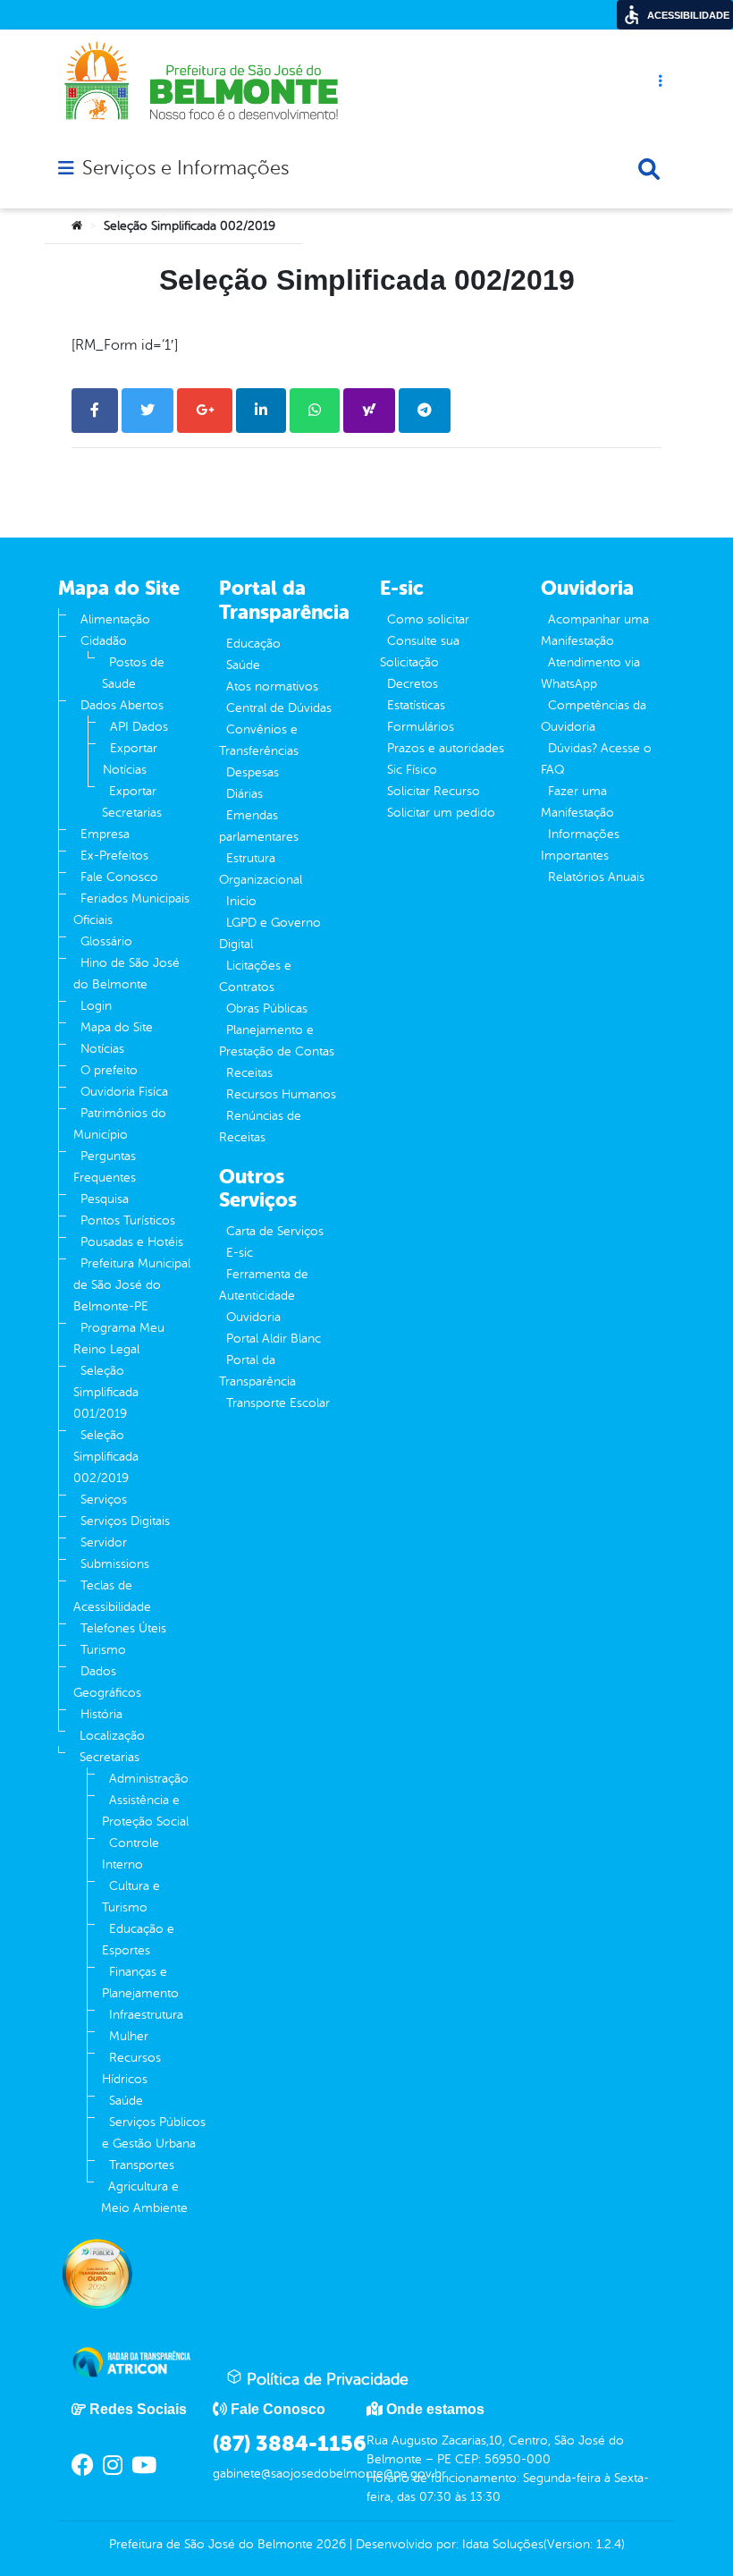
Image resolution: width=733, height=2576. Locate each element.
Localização (112, 1736)
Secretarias (110, 1757)
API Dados (139, 727)
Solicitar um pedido (441, 813)
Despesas (253, 772)
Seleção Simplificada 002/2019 (106, 1457)
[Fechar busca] (649, 169)
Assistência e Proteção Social (145, 1811)
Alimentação (115, 619)
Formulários (421, 727)
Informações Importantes (580, 845)
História (101, 1714)
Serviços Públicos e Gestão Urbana (154, 2133)
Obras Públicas (267, 1008)
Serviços (104, 1500)
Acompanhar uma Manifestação (595, 630)
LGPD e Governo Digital (270, 933)
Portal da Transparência (257, 1371)
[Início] (77, 226)
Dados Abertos (122, 705)
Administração (149, 1779)
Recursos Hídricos (131, 2068)
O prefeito (109, 1070)
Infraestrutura (146, 2015)
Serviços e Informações (185, 168)
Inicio (241, 901)
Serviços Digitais (125, 1521)
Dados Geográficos (107, 1682)
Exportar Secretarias (132, 802)
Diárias (244, 794)
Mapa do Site (117, 1027)
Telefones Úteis (123, 1628)
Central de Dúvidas (279, 708)
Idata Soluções (503, 2544)
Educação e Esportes (138, 1940)
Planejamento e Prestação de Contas (277, 1041)
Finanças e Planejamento (140, 1983)
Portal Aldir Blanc (274, 1339)
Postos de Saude (133, 673)
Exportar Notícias (130, 759)
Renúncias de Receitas (260, 1127)
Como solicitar (428, 619)
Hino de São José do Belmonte (126, 974)
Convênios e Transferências (259, 740)
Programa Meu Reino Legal (119, 1339)
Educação (253, 644)
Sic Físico (412, 770)
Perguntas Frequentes (105, 1167)
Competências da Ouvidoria (594, 716)
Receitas (249, 1073)
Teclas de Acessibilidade (112, 1596)
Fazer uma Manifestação (577, 802)
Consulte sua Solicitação (420, 652)
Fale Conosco (119, 877)
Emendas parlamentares (259, 826)
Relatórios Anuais (596, 877)
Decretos (413, 684)
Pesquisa (105, 1199)
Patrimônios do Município (120, 1124)
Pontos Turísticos (128, 1220)
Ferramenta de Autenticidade (264, 1285)
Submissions (115, 1564)
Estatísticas (416, 705)
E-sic (240, 1253)
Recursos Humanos (281, 1094)
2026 (329, 2544)
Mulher (129, 2036)
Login (96, 1006)
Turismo (103, 1650)
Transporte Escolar (278, 1403)
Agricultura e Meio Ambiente (144, 2197)
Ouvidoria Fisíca (124, 1092)
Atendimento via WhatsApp (590, 673)
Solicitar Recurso (434, 791)
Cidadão (104, 641)
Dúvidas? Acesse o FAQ (596, 759)
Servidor (104, 1542)
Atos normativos (272, 686)
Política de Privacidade (325, 2379)
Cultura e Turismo (131, 1897)
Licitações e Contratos (255, 976)
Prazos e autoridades (446, 748)
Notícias (102, 1049)
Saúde (126, 2101)
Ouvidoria (253, 1317)
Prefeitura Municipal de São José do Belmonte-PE (132, 1285)
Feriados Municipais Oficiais (131, 909)
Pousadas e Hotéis (132, 1242)
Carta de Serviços (275, 1231)
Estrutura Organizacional (261, 869)
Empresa (105, 834)
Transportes (142, 2165)
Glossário (106, 941)
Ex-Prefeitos (114, 856)
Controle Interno (131, 1854)
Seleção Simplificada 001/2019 (106, 1392)
